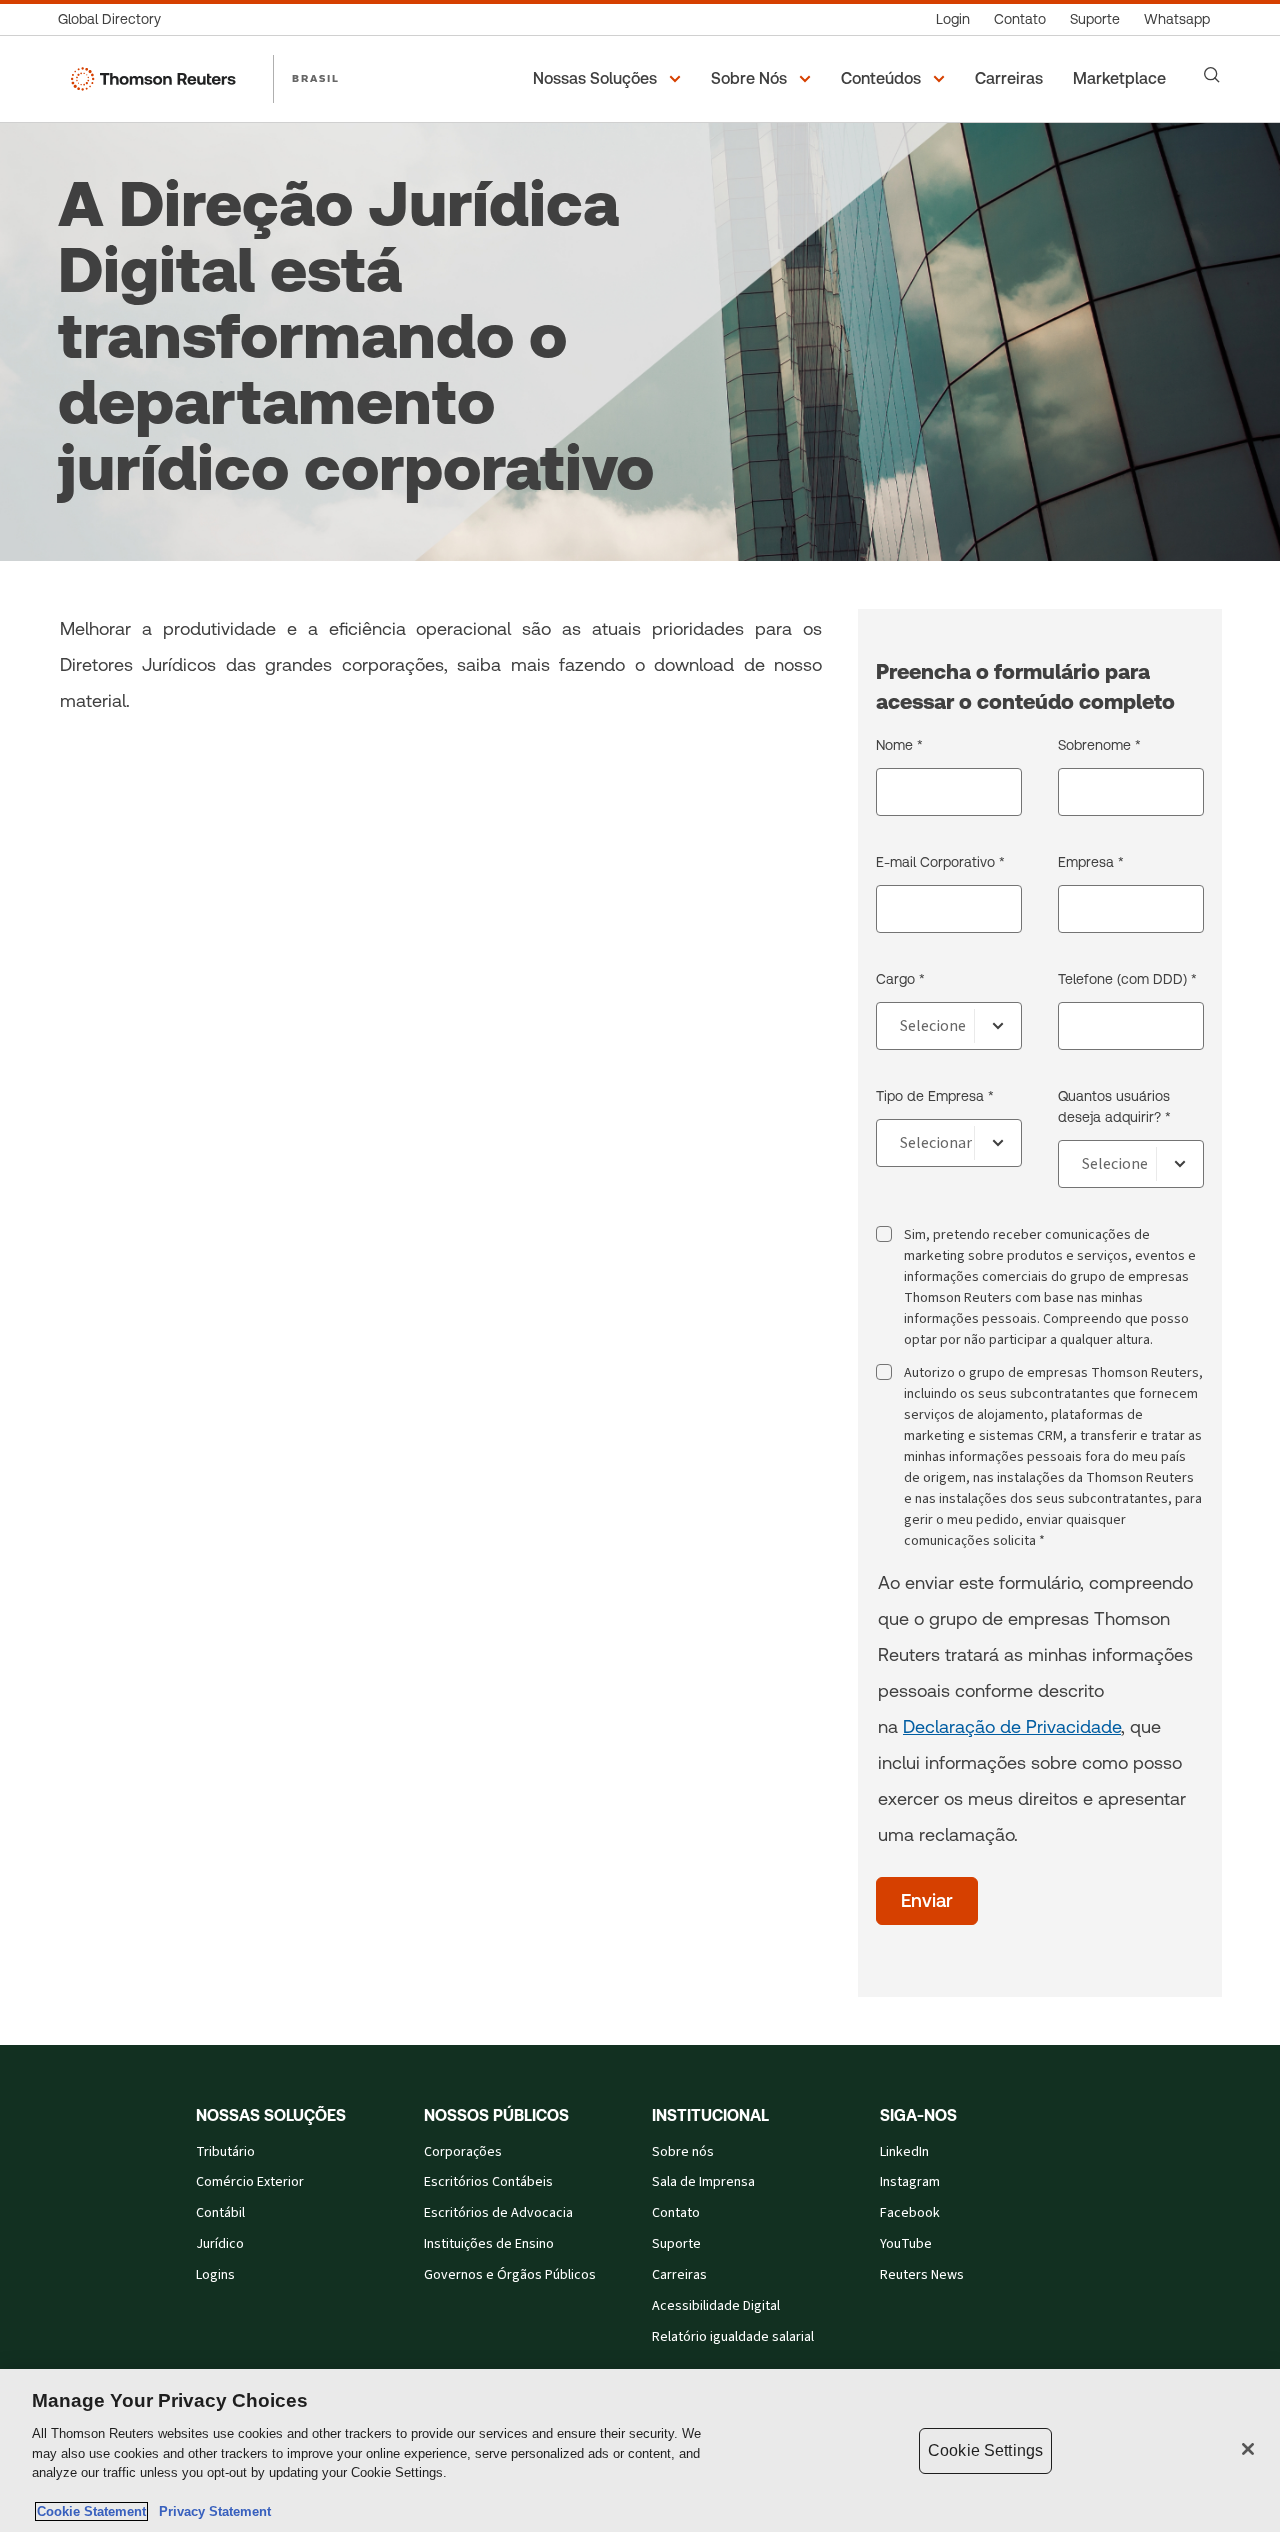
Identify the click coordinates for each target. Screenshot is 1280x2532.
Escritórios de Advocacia (498, 2213)
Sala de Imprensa (703, 2182)
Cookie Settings (985, 2450)
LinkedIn (904, 2152)
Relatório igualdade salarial (733, 2337)
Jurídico (220, 2244)
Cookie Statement (91, 2511)
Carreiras (679, 2275)
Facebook (910, 2213)
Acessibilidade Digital (716, 2306)
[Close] (1248, 2449)
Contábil (220, 2213)
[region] (640, 2450)
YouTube (906, 2244)
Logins (215, 2275)
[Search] (1212, 75)
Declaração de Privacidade (1012, 1726)
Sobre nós (683, 2152)
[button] (610, 79)
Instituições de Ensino (489, 2244)
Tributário (225, 2152)
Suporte (676, 2244)
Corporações (463, 2152)
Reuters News (922, 2275)
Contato (676, 2213)
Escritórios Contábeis (488, 2182)
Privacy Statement (211, 2511)
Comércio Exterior (250, 2182)
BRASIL (316, 78)
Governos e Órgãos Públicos (510, 2275)
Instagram (910, 2182)
